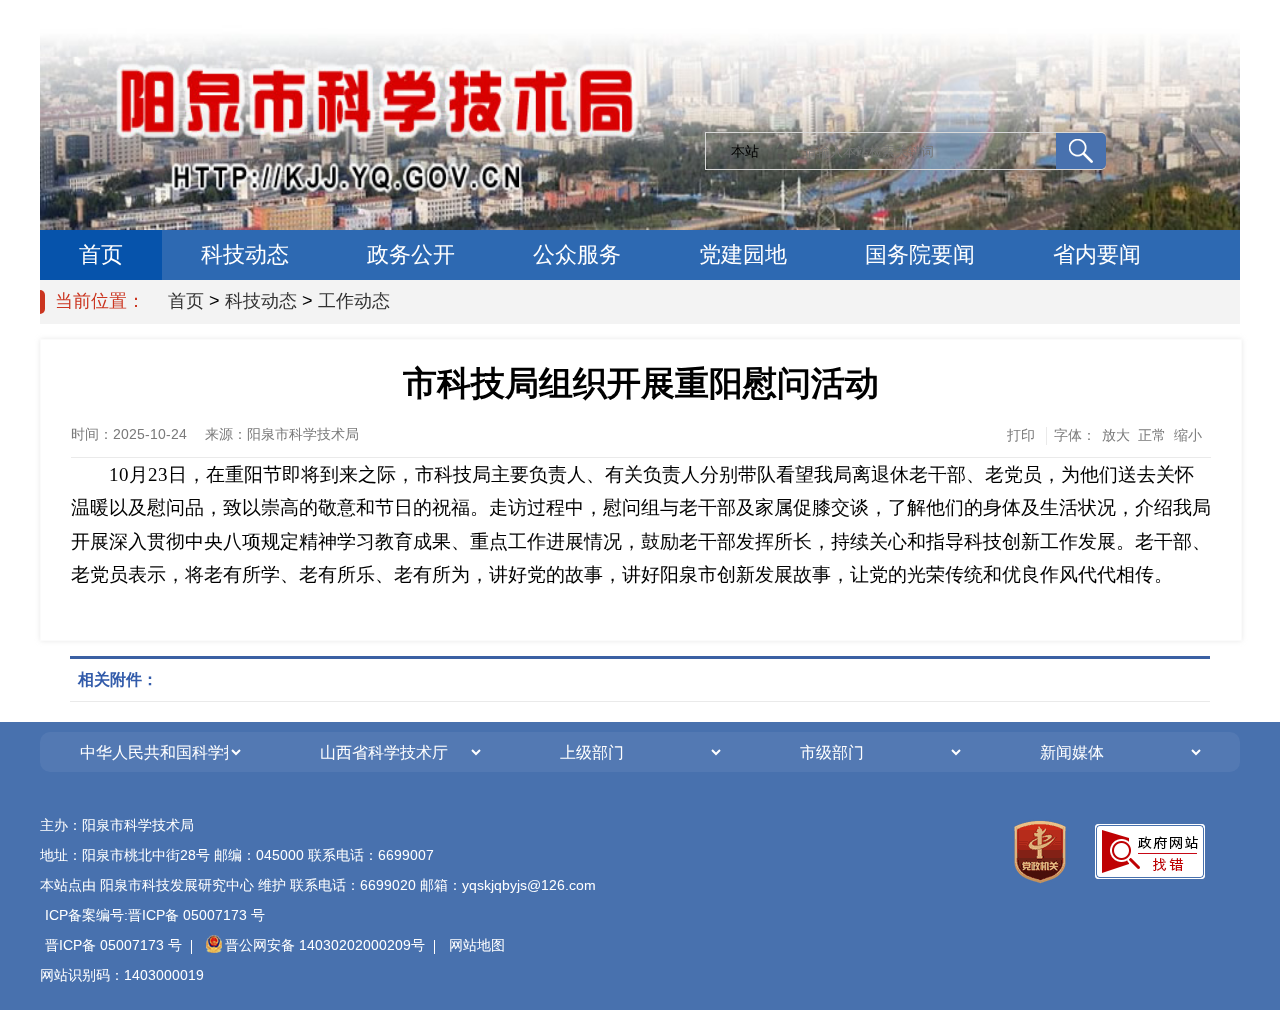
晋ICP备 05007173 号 (113, 945)
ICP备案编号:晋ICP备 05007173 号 (155, 915)
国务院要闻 (920, 254)
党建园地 (743, 254)
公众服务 (577, 254)
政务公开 (411, 254)
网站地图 (477, 945)
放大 (1116, 435)
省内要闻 (1097, 254)
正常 (1152, 435)
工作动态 (354, 301)
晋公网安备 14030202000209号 (325, 945)
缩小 (1188, 435)
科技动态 (245, 254)
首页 (101, 254)
